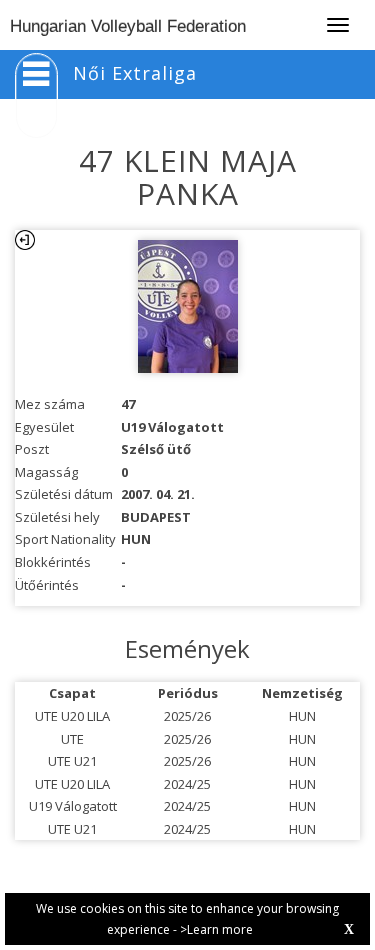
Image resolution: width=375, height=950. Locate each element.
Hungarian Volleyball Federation (128, 26)
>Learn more (216, 929)
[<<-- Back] (25, 240)
